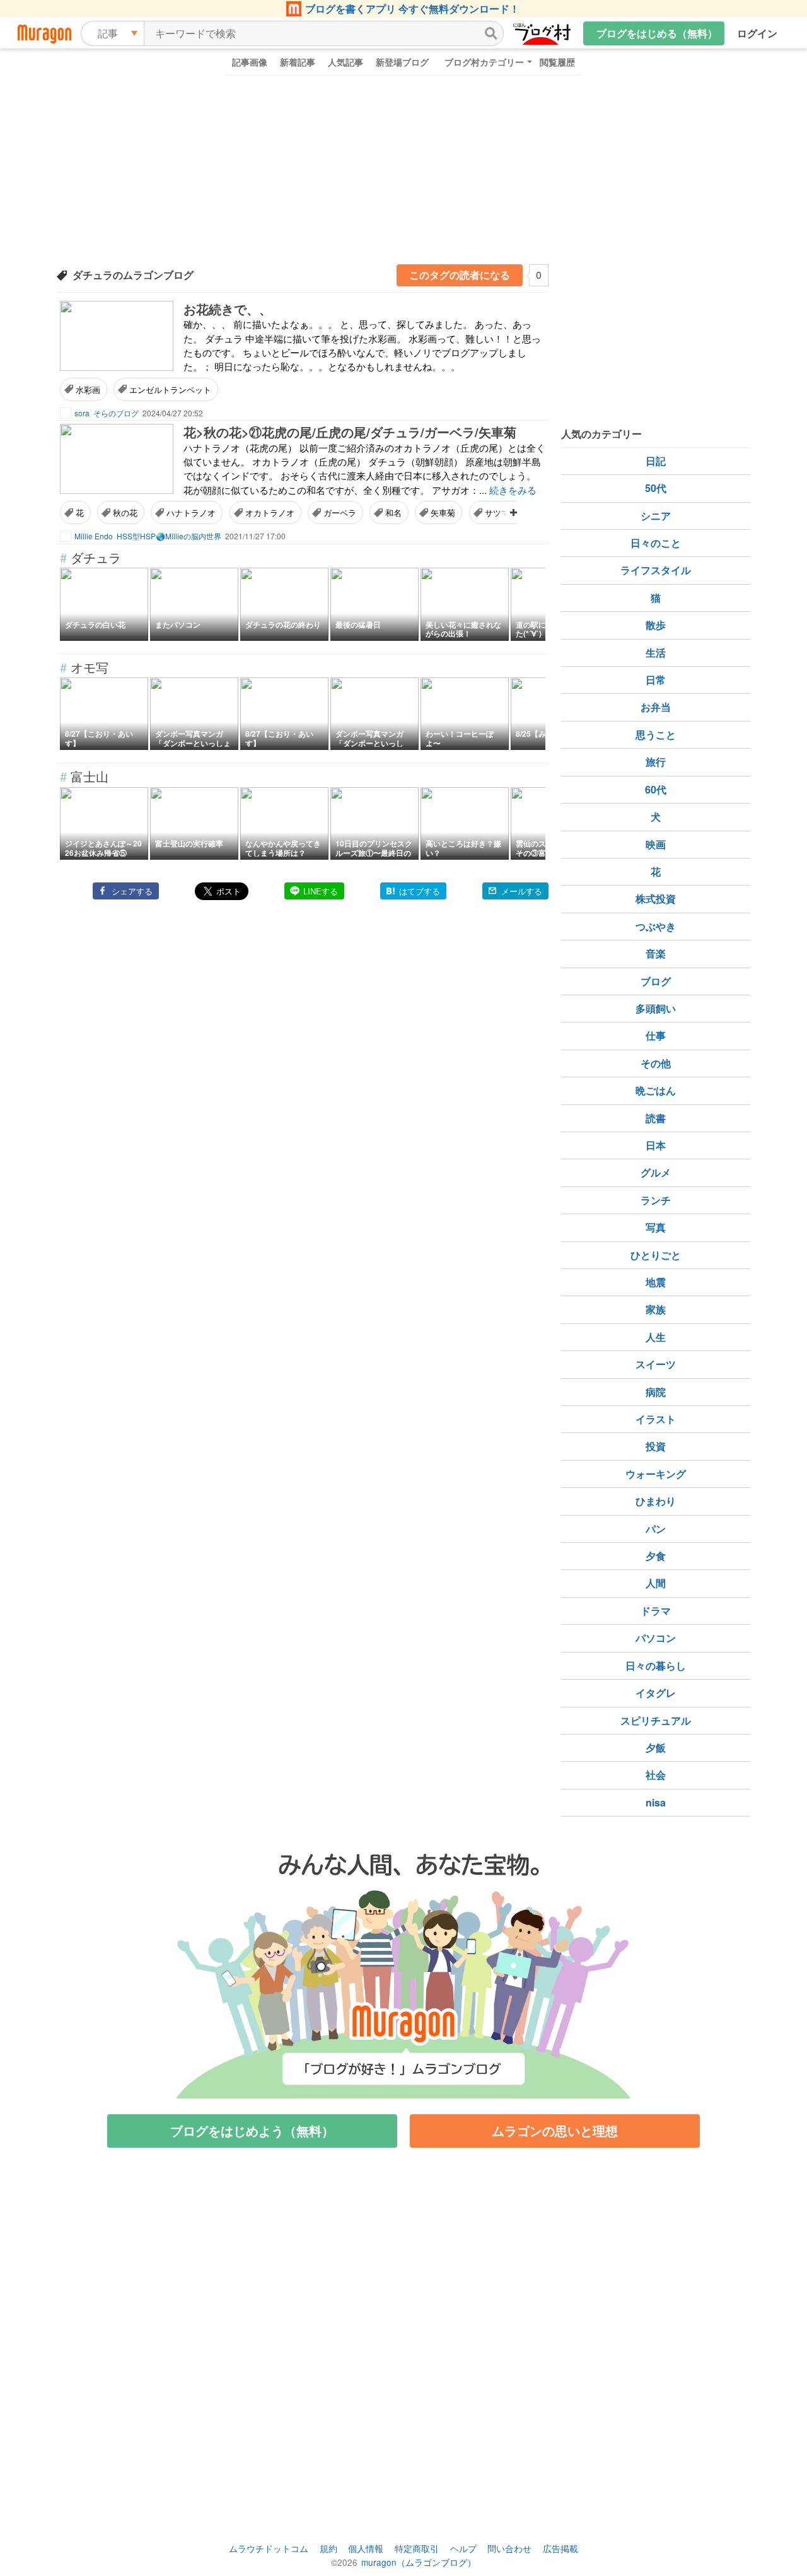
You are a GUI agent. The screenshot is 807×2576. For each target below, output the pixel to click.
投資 (656, 1446)
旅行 (656, 762)
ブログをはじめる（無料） (657, 33)
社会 (656, 1775)
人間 (656, 1583)
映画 (656, 844)
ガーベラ (340, 512)
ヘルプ (463, 2548)
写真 (656, 1227)
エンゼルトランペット (170, 389)
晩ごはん (656, 1090)
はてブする (420, 891)
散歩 (656, 625)
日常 (656, 680)
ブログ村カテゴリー (484, 62)
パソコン (656, 1638)
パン (656, 1529)
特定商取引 (417, 2548)
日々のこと (656, 543)
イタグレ (656, 1693)
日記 (656, 461)
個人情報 (366, 2548)
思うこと (656, 735)
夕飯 (656, 1748)
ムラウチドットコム (269, 2548)
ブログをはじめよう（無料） (252, 2130)
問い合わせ (509, 2548)
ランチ (656, 1200)
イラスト (656, 1419)
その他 (656, 1063)
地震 (656, 1282)
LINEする (321, 891)
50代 (656, 488)
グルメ (656, 1172)
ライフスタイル (656, 570)
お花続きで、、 (228, 309)
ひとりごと (656, 1255)
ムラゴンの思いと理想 (555, 2130)
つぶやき (656, 926)
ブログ (656, 981)
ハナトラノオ (191, 512)
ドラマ (656, 1611)
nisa (656, 1802)
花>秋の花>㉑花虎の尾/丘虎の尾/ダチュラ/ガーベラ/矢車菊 (350, 432)
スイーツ (656, 1364)
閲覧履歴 (557, 62)
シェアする (132, 891)
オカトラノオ (270, 512)
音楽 (656, 953)
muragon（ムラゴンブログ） (419, 2562)
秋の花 (125, 512)
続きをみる (513, 490)
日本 (656, 1145)
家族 (656, 1309)
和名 (393, 512)
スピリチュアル (656, 1720)
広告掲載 (560, 2548)
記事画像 (250, 62)
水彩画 (88, 389)
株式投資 (656, 899)
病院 (656, 1392)
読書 (656, 1118)
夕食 (656, 1556)
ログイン (757, 33)
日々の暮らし (656, 1666)
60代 (656, 789)
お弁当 (656, 707)
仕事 (656, 1035)
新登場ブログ (402, 62)
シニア (656, 516)
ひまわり (656, 1501)
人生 (656, 1337)
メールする (522, 891)
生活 (656, 653)
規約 (328, 2548)
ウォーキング (656, 1474)
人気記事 (345, 62)
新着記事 (298, 62)
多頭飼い (656, 1008)
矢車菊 (443, 512)
